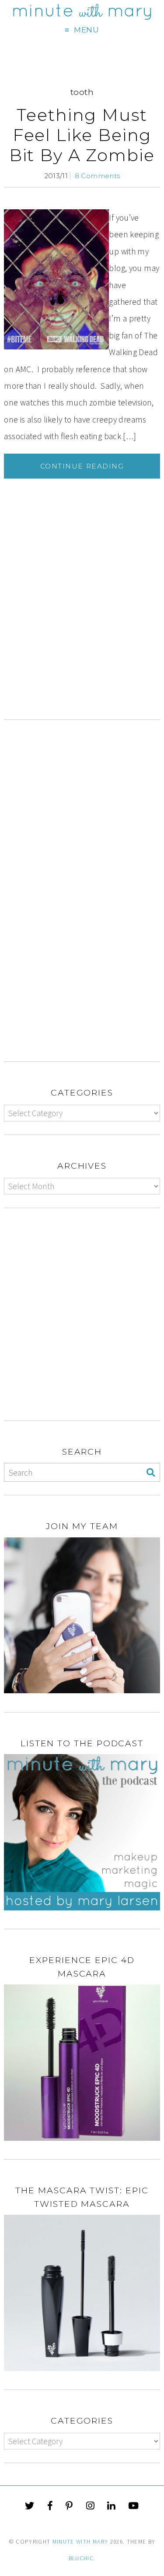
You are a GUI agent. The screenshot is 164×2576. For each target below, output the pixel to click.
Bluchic (81, 2558)
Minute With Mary (80, 2542)
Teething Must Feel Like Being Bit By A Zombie (82, 135)
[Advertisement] (82, 631)
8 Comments (98, 176)
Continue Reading (82, 466)
